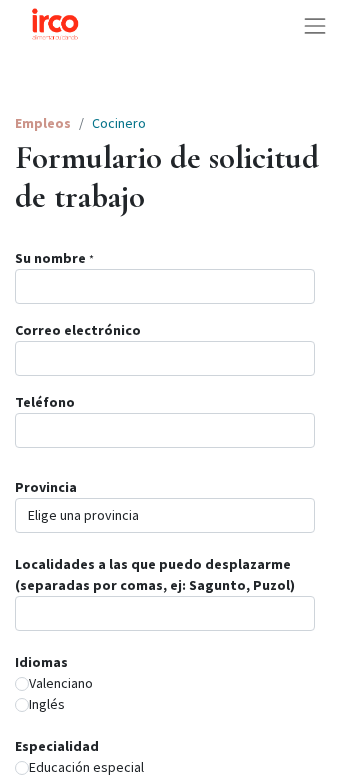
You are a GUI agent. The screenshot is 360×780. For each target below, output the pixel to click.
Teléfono (45, 402)
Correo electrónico (78, 330)
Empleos (43, 123)
